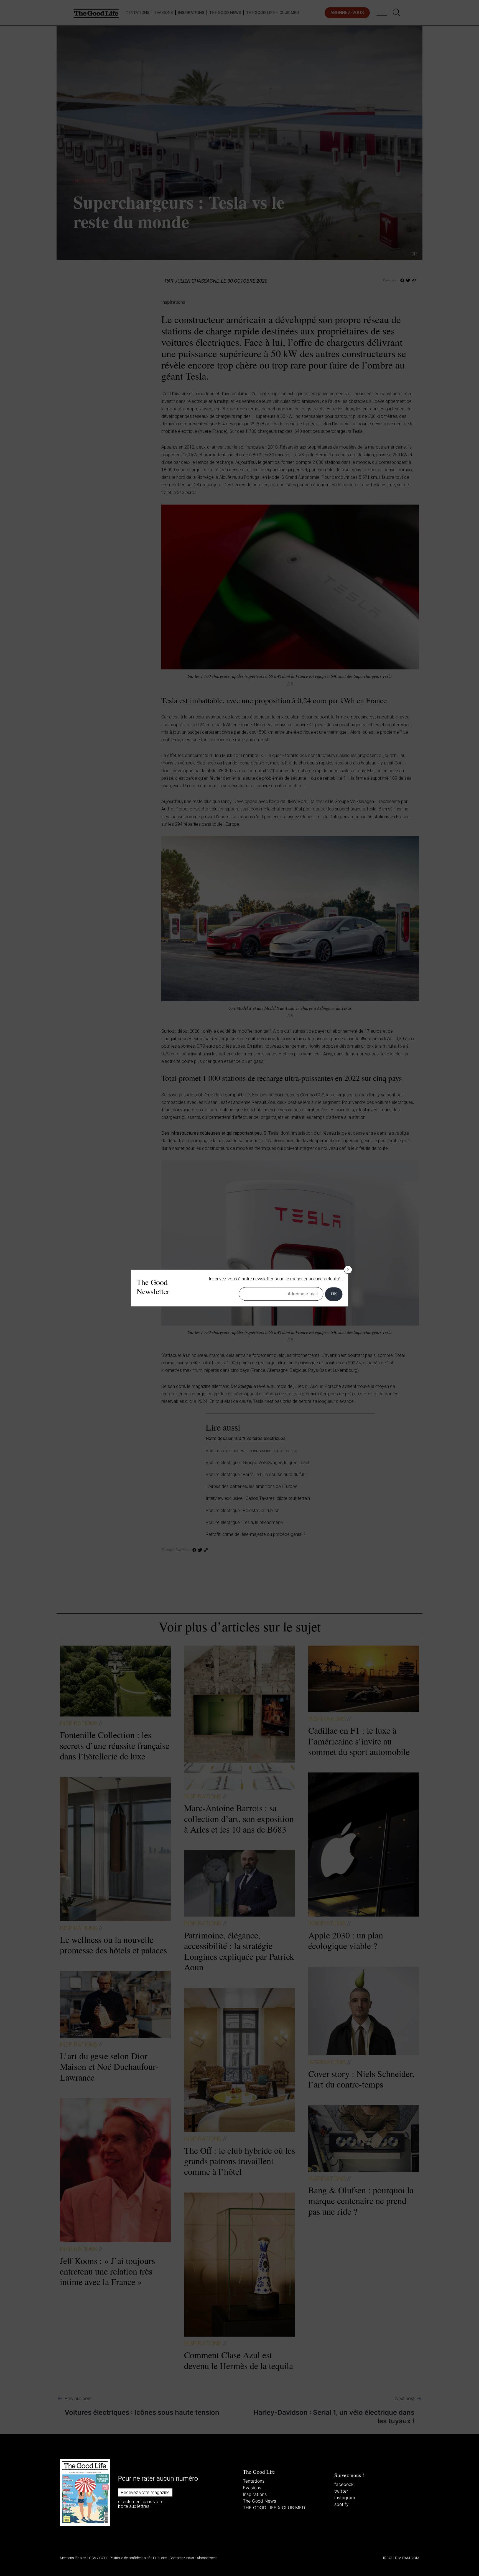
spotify (342, 2504)
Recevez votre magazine (145, 2492)
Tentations (254, 2481)
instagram (345, 2498)
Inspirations (255, 2494)
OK (334, 1294)
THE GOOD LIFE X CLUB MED (274, 2508)
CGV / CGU (98, 2558)
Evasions (252, 2488)
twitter (341, 2491)
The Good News (259, 2501)
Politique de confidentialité (130, 2558)
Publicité (160, 2558)
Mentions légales (73, 2558)
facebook (344, 2484)
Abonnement (207, 2558)
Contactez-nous (182, 2558)
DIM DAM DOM (407, 2558)
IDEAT (388, 2558)
